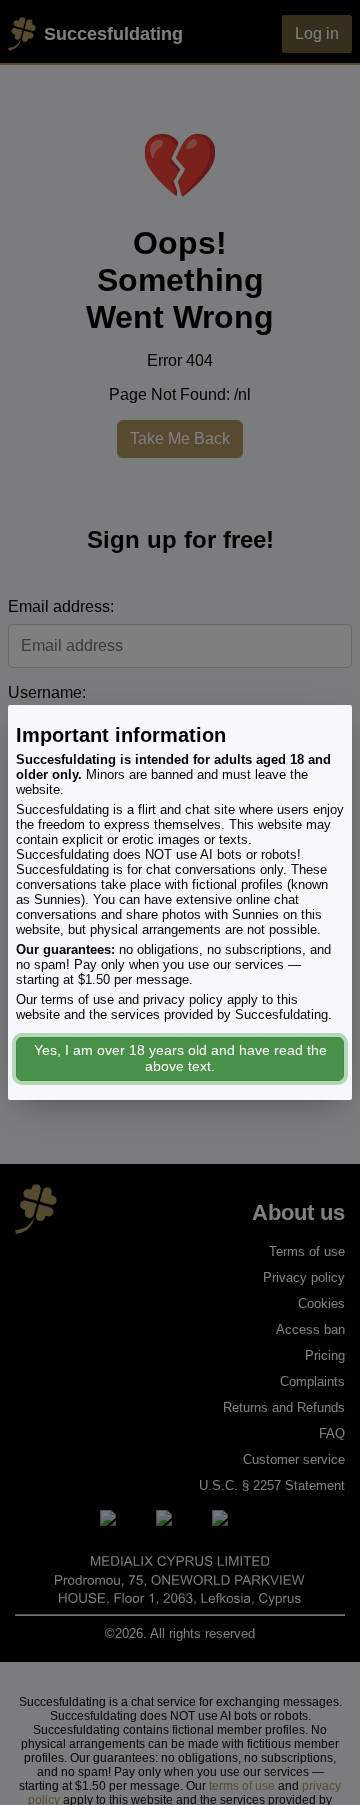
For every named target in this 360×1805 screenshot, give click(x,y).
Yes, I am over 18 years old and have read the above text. (180, 1058)
